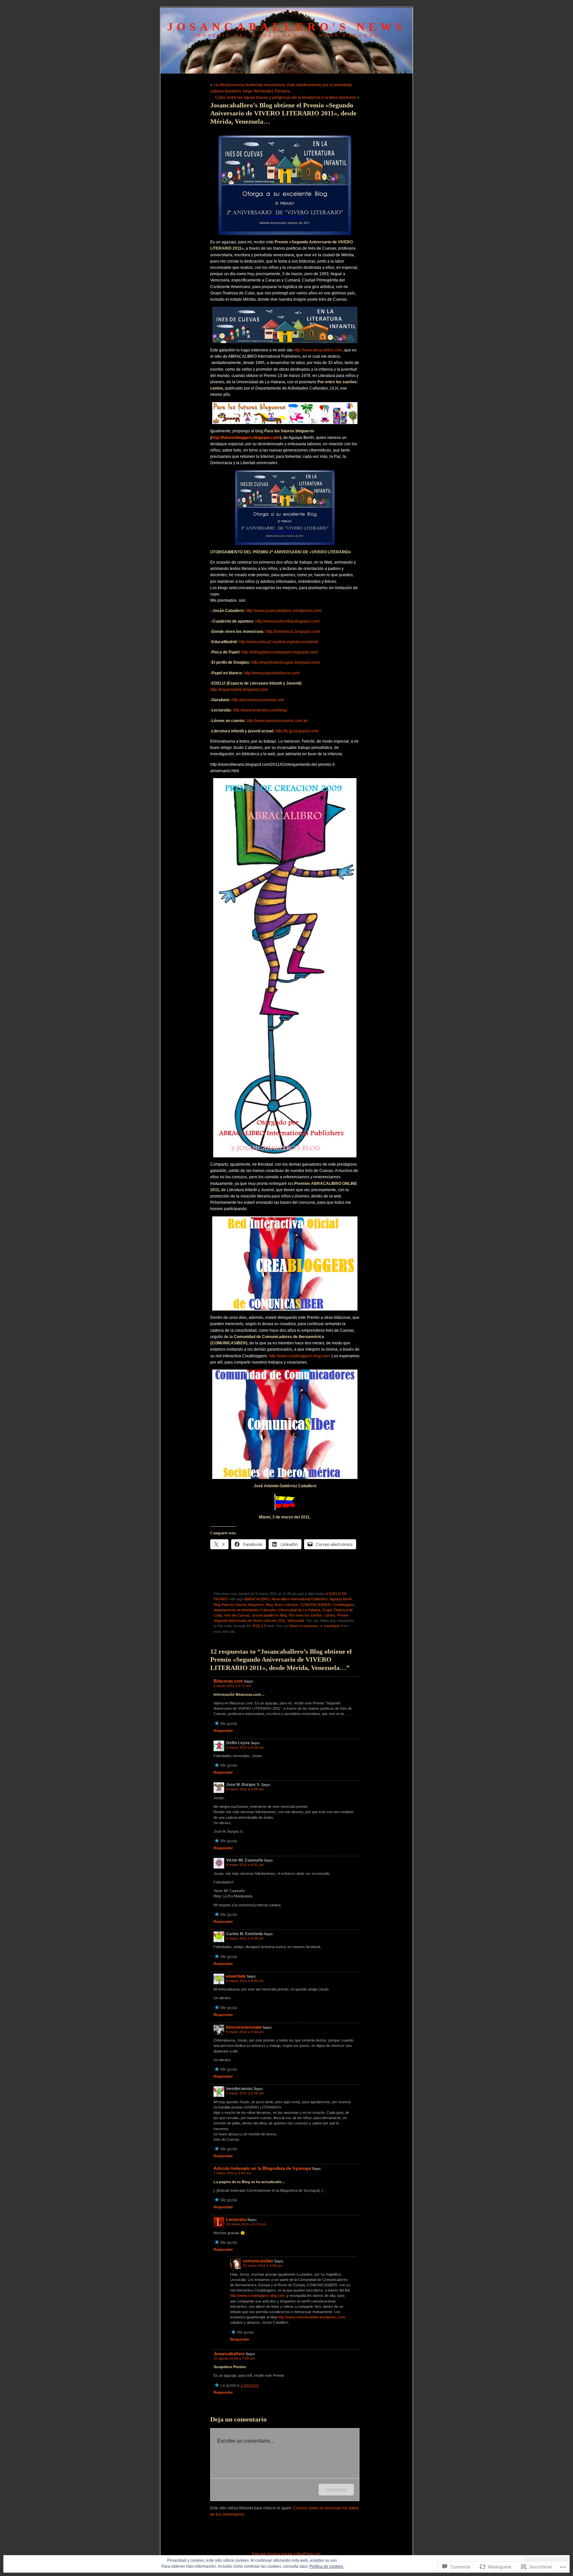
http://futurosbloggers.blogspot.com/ (246, 438)
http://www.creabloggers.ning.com (299, 1356)
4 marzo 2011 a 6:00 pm (245, 1981)
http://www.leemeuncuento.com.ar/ (277, 721)
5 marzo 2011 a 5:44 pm (245, 2032)
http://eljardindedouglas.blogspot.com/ (286, 662)
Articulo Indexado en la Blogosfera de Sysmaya (262, 2168)
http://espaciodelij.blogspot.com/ (239, 690)
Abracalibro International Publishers (300, 1599)
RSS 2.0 (259, 1626)
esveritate (236, 1976)
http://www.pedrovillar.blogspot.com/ (287, 621)
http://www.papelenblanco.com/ (272, 673)
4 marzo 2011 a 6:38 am (245, 1747)
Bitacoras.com (228, 1681)
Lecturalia (236, 2219)
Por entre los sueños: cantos (312, 1615)
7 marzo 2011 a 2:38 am (245, 2093)
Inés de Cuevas (237, 1615)
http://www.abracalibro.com (318, 350)
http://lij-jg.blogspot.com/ (297, 731)
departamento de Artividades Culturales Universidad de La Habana (267, 1610)
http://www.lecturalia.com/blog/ (260, 710)
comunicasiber (258, 2261)
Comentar (336, 2490)
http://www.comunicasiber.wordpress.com (311, 2317)
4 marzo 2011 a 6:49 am (245, 1938)
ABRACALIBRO (257, 1599)
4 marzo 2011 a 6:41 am (245, 1865)
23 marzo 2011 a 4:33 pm (246, 2224)
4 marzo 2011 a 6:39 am (245, 1789)
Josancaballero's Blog (269, 1615)
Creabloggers (344, 1605)
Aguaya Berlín (341, 1599)
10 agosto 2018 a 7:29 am (234, 2358)
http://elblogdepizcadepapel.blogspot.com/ (280, 652)
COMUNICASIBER (315, 1605)
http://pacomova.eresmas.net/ (258, 700)
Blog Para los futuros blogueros (239, 1605)
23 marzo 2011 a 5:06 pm (262, 2266)
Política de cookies (326, 2566)
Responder (223, 1731)
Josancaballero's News (286, 27)
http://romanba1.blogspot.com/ (293, 632)
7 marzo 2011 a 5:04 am (232, 2173)
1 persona (250, 2385)
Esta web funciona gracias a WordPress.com (286, 2554)
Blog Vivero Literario (282, 1605)
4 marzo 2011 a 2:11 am (232, 1686)
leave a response (304, 1626)
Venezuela (296, 1621)
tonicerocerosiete (244, 2027)
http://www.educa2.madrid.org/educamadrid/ (278, 642)
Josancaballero (229, 2354)
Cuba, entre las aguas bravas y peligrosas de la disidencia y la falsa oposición (286, 97)
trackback (332, 1626)
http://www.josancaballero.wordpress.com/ (284, 611)
